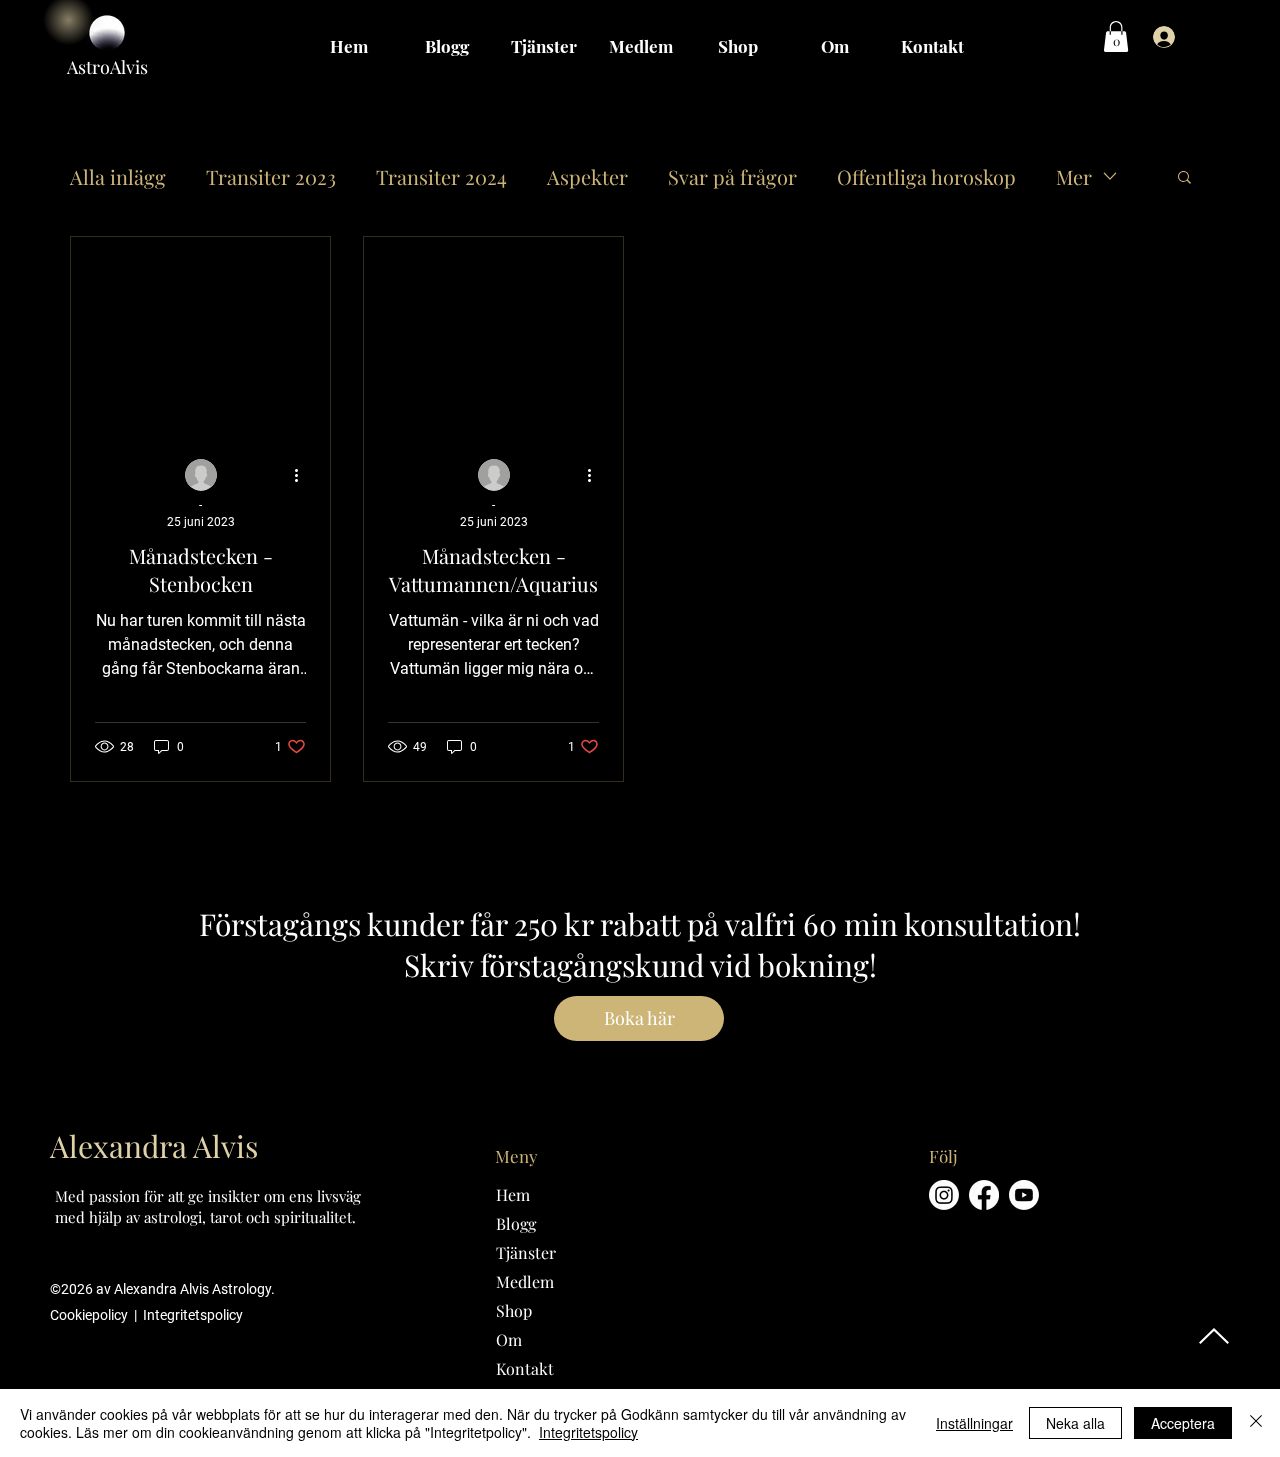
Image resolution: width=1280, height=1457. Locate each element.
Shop (514, 1310)
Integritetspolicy (193, 1315)
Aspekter (587, 176)
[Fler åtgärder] (303, 476)
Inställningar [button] (974, 1423)
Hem (513, 1194)
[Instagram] (944, 1195)
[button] (1116, 36)
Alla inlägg (118, 176)
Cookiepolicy (90, 1315)
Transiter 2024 (441, 176)
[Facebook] (984, 1195)
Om (509, 1339)
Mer (1074, 176)
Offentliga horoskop (926, 176)
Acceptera (1183, 1423)
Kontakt (525, 1368)
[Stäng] (1256, 1423)
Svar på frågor (732, 176)
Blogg (516, 1223)
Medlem (525, 1281)
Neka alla (1075, 1423)
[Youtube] (1024, 1195)
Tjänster (526, 1252)
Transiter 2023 (271, 176)
